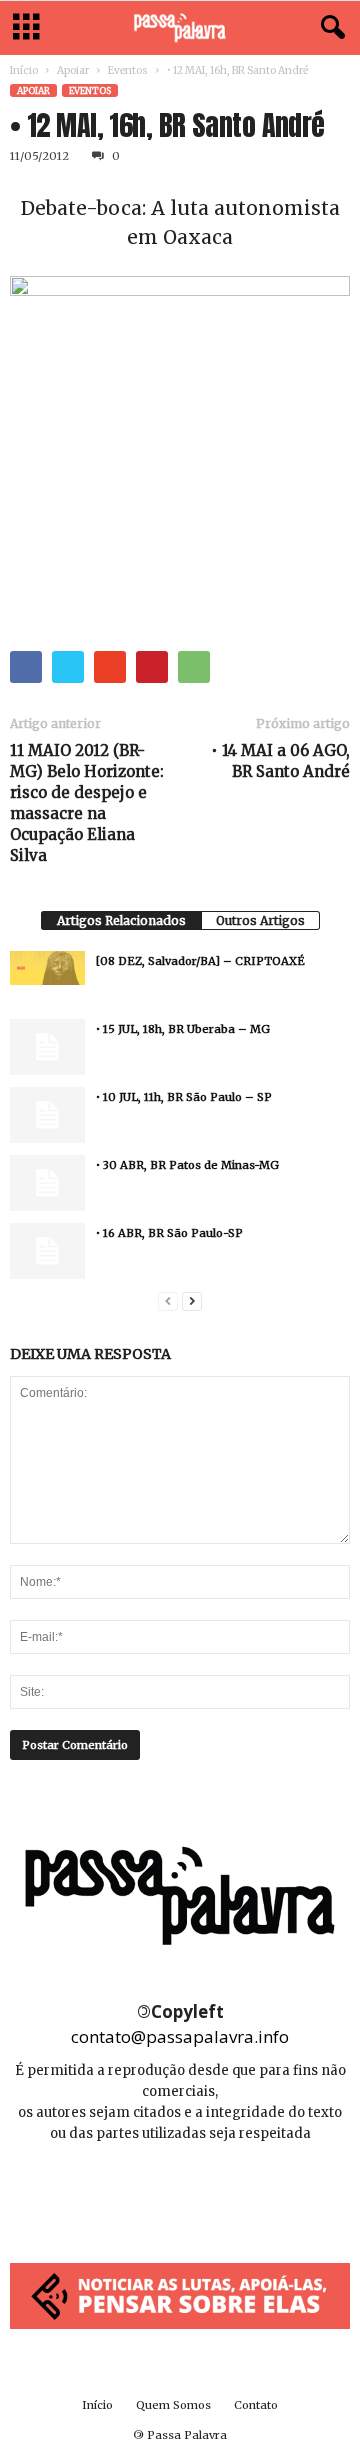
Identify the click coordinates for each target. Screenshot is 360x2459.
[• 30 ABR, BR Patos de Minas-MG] (47, 1183)
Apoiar (73, 70)
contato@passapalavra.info (180, 2036)
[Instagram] (181, 2193)
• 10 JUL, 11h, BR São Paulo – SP (184, 1097)
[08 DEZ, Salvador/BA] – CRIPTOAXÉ (200, 961)
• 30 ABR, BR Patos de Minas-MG (187, 1165)
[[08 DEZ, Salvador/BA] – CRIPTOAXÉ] (47, 968)
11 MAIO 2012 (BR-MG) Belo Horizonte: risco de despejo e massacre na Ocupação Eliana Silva (87, 803)
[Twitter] (225, 2193)
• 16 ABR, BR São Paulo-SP (169, 1233)
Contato (256, 2405)
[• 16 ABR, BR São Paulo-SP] (47, 1251)
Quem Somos (173, 2405)
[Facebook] (136, 2193)
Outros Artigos (260, 920)
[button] (329, 28)
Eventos (128, 70)
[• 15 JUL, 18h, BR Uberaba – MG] (47, 1047)
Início (24, 70)
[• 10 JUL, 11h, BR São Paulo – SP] (47, 1115)
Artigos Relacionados (121, 920)
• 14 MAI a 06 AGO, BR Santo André (280, 761)
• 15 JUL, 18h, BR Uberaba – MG (183, 1029)
